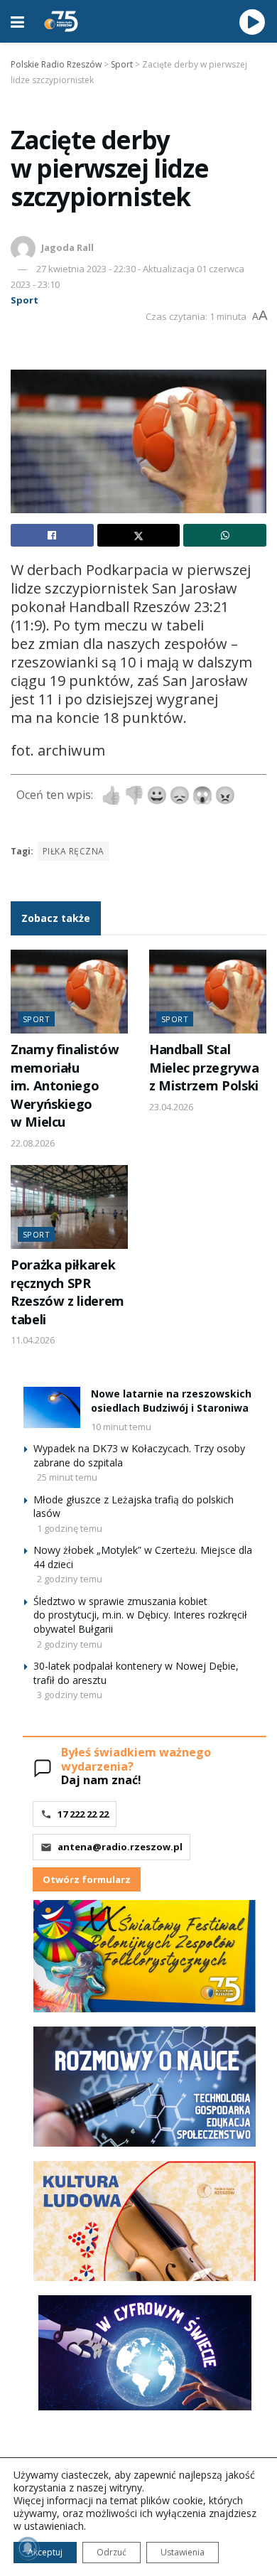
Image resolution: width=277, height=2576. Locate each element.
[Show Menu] (17, 21)
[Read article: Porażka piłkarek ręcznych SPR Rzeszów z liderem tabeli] (69, 1207)
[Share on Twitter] (139, 535)
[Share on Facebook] (52, 535)
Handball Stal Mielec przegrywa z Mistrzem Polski (204, 1067)
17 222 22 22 (83, 1814)
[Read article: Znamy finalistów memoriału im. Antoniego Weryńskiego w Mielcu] (69, 992)
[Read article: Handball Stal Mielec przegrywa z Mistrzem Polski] (208, 992)
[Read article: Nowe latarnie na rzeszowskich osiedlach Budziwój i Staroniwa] (52, 1407)
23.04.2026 (171, 1107)
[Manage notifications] (28, 2548)
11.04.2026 (33, 1340)
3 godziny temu (70, 1695)
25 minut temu (67, 1477)
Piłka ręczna (74, 851)
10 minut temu (121, 1427)
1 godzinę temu (70, 1528)
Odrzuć (112, 2552)
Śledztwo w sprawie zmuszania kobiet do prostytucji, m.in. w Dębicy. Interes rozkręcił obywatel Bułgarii (140, 1615)
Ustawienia (183, 2552)
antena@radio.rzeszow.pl (120, 1847)
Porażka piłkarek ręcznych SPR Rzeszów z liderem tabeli (67, 1292)
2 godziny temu (70, 1579)
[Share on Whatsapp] (225, 535)
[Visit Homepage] (61, 21)
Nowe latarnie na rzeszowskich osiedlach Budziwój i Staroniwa (171, 1401)
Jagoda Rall (67, 247)
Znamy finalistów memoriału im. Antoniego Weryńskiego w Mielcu (65, 1085)
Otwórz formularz (87, 1879)
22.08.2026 (33, 1143)
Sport (25, 300)
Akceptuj (45, 2552)
